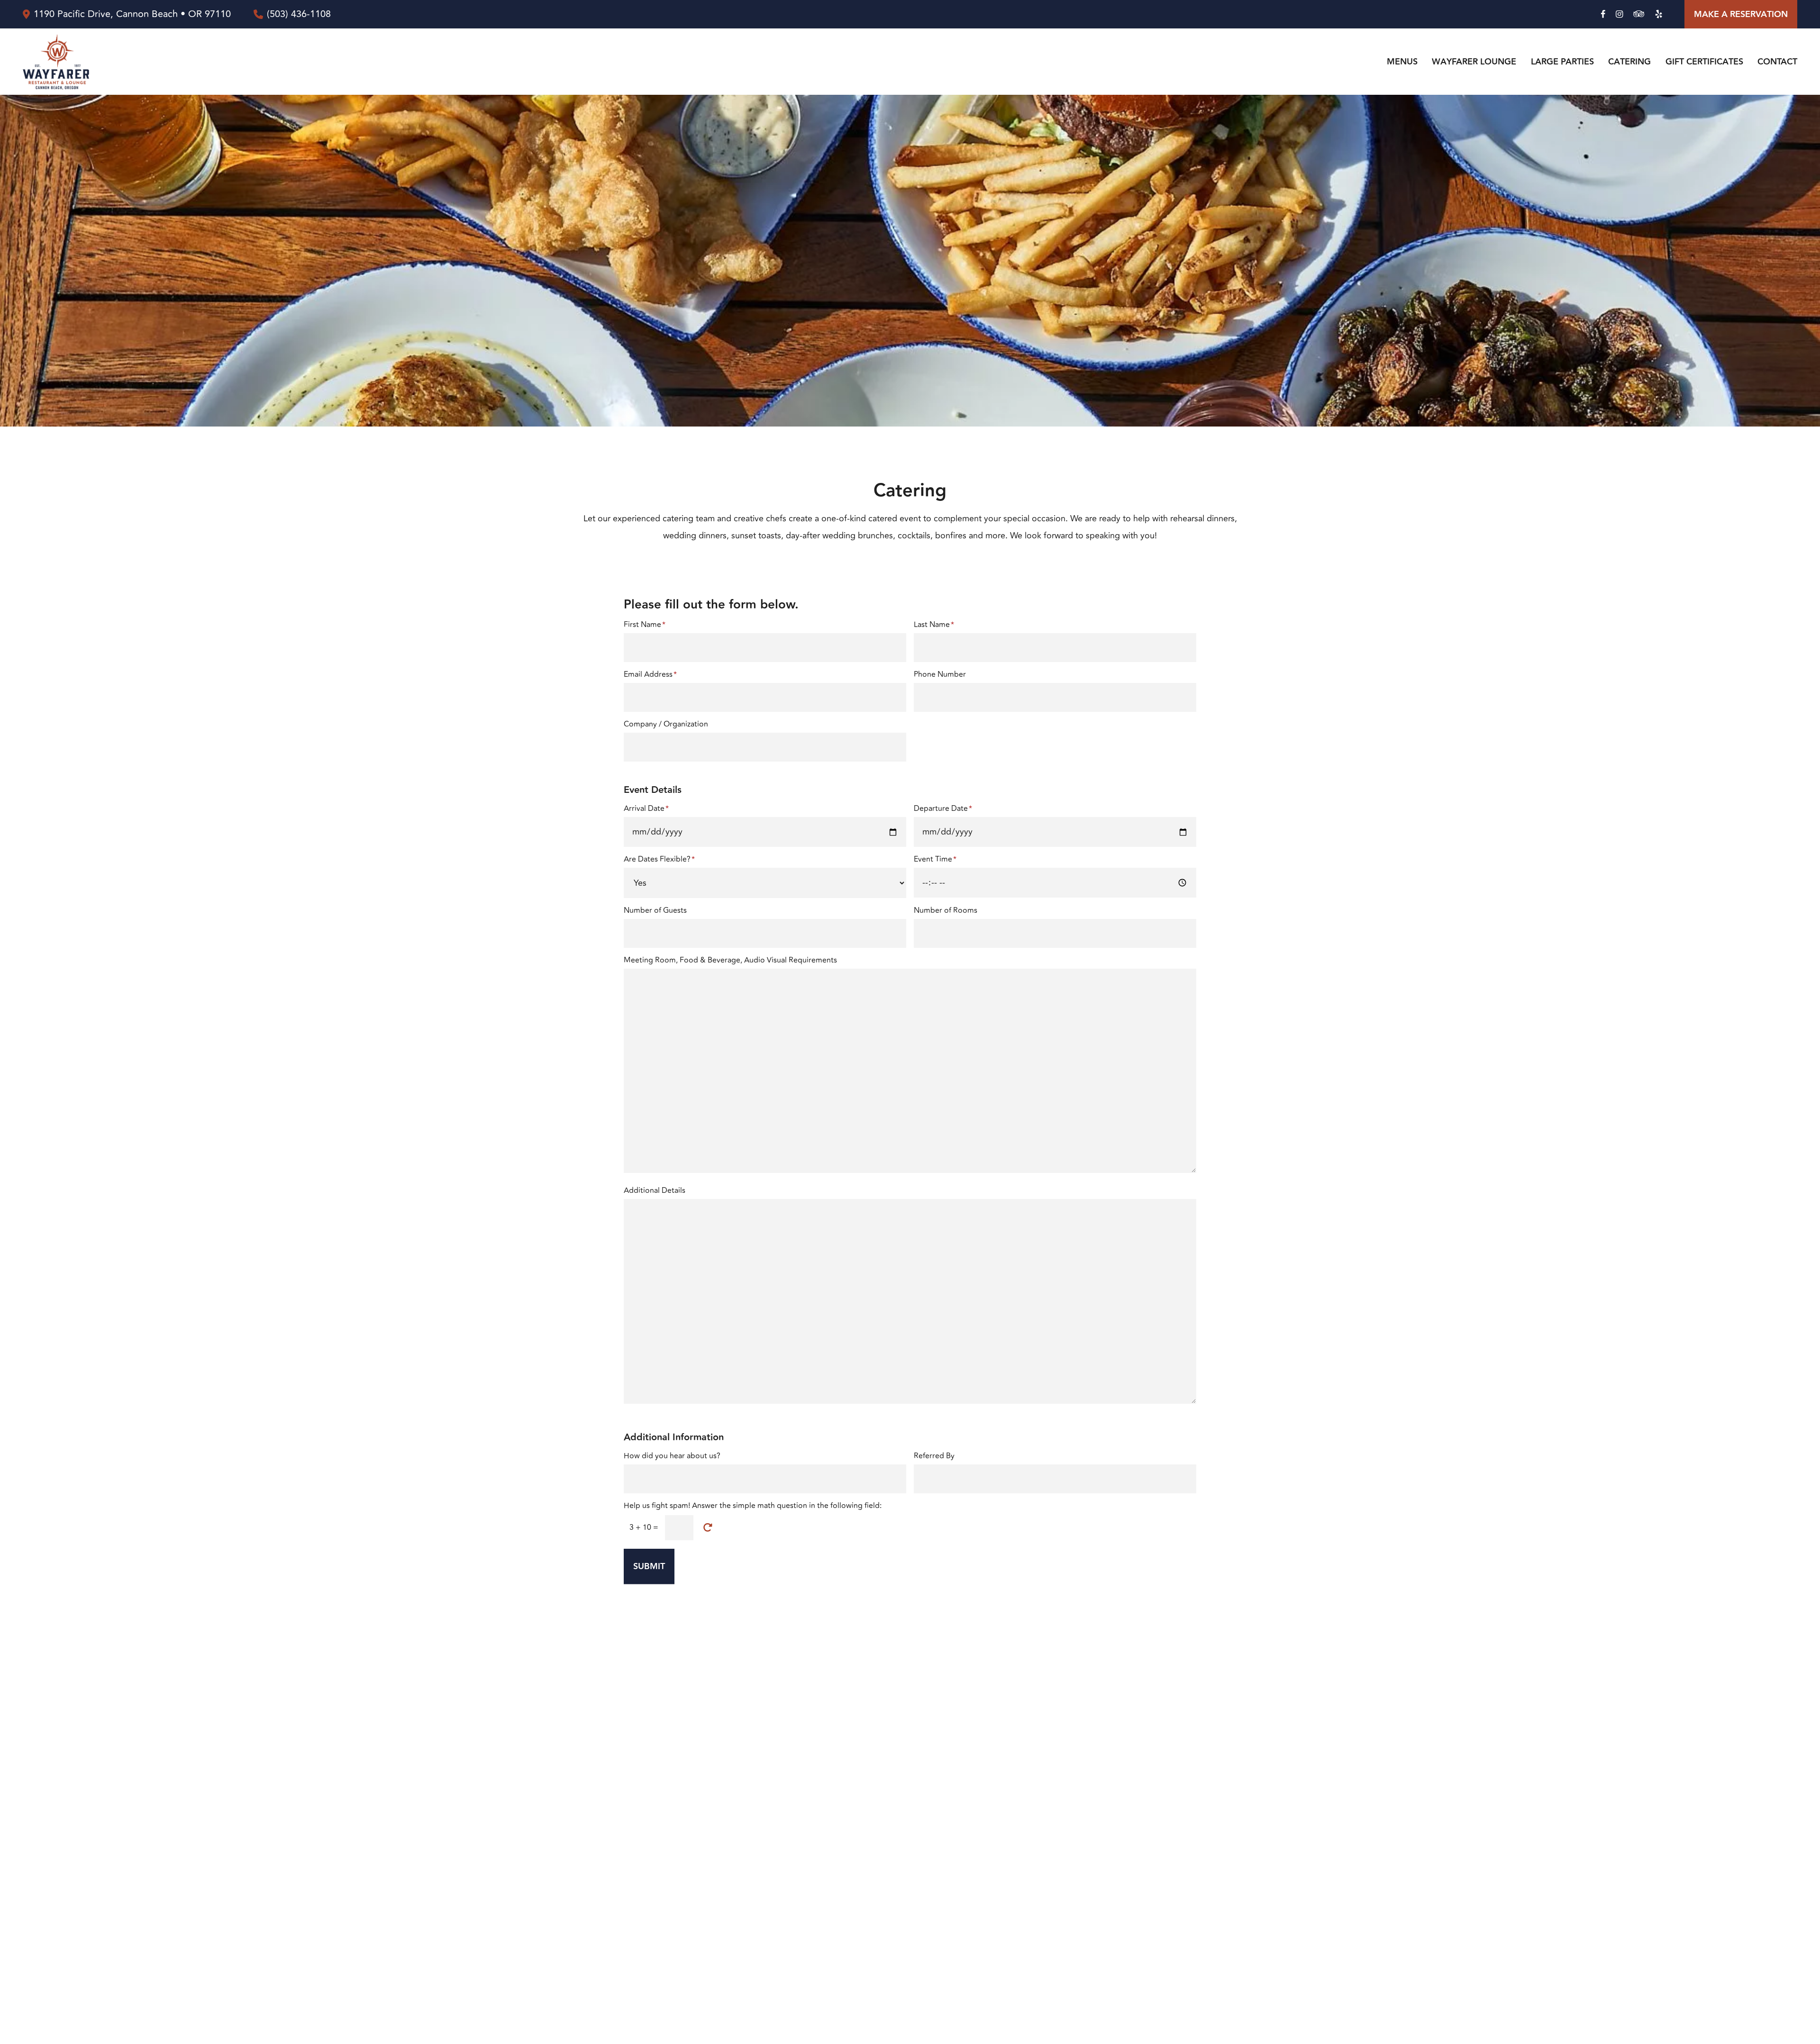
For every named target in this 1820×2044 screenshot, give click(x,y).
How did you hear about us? (672, 1456)
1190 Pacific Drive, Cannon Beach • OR (132, 14)
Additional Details (655, 1190)
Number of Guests (655, 910)
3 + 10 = (644, 1527)
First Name (645, 625)
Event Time (935, 859)
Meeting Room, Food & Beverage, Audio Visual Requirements (730, 960)
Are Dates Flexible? (659, 859)
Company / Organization (666, 724)
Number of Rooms (946, 910)
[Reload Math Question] (708, 1528)
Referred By (934, 1456)
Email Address (650, 674)
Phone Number (940, 674)
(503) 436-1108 (299, 14)
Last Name (934, 625)
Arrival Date (646, 809)
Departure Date (943, 809)
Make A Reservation (1741, 14)
